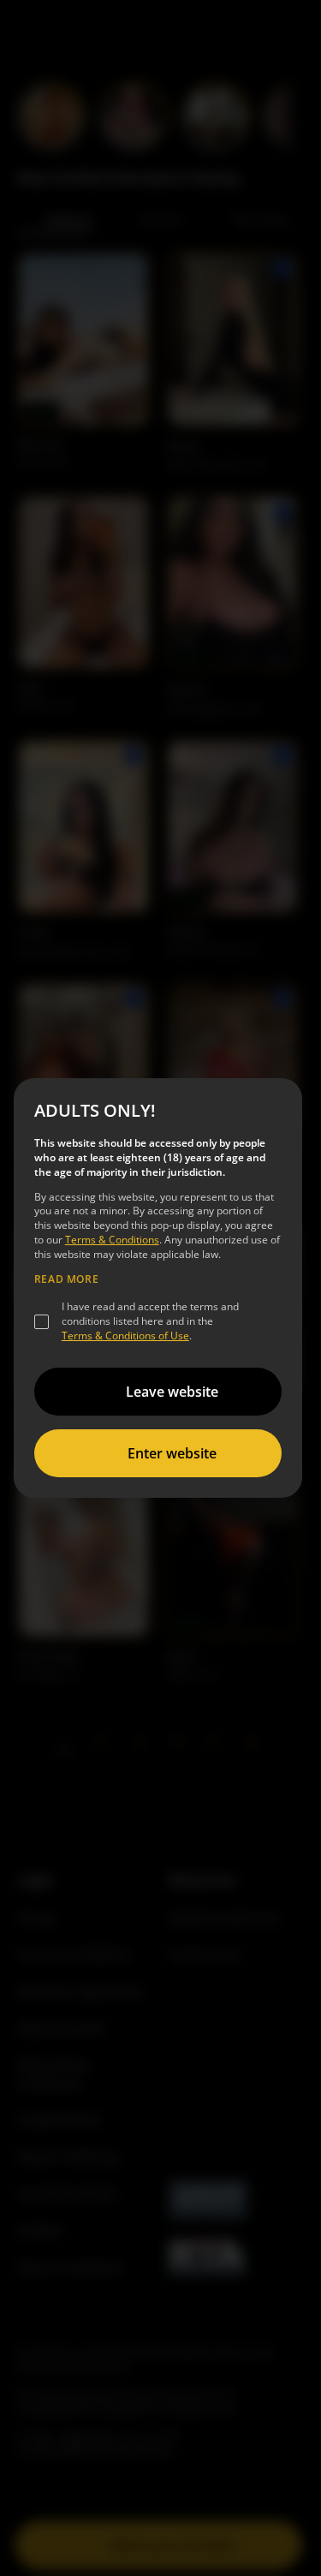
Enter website (172, 1453)
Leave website (172, 1392)
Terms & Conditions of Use (125, 1336)
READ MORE (66, 1279)
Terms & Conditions (112, 1240)
